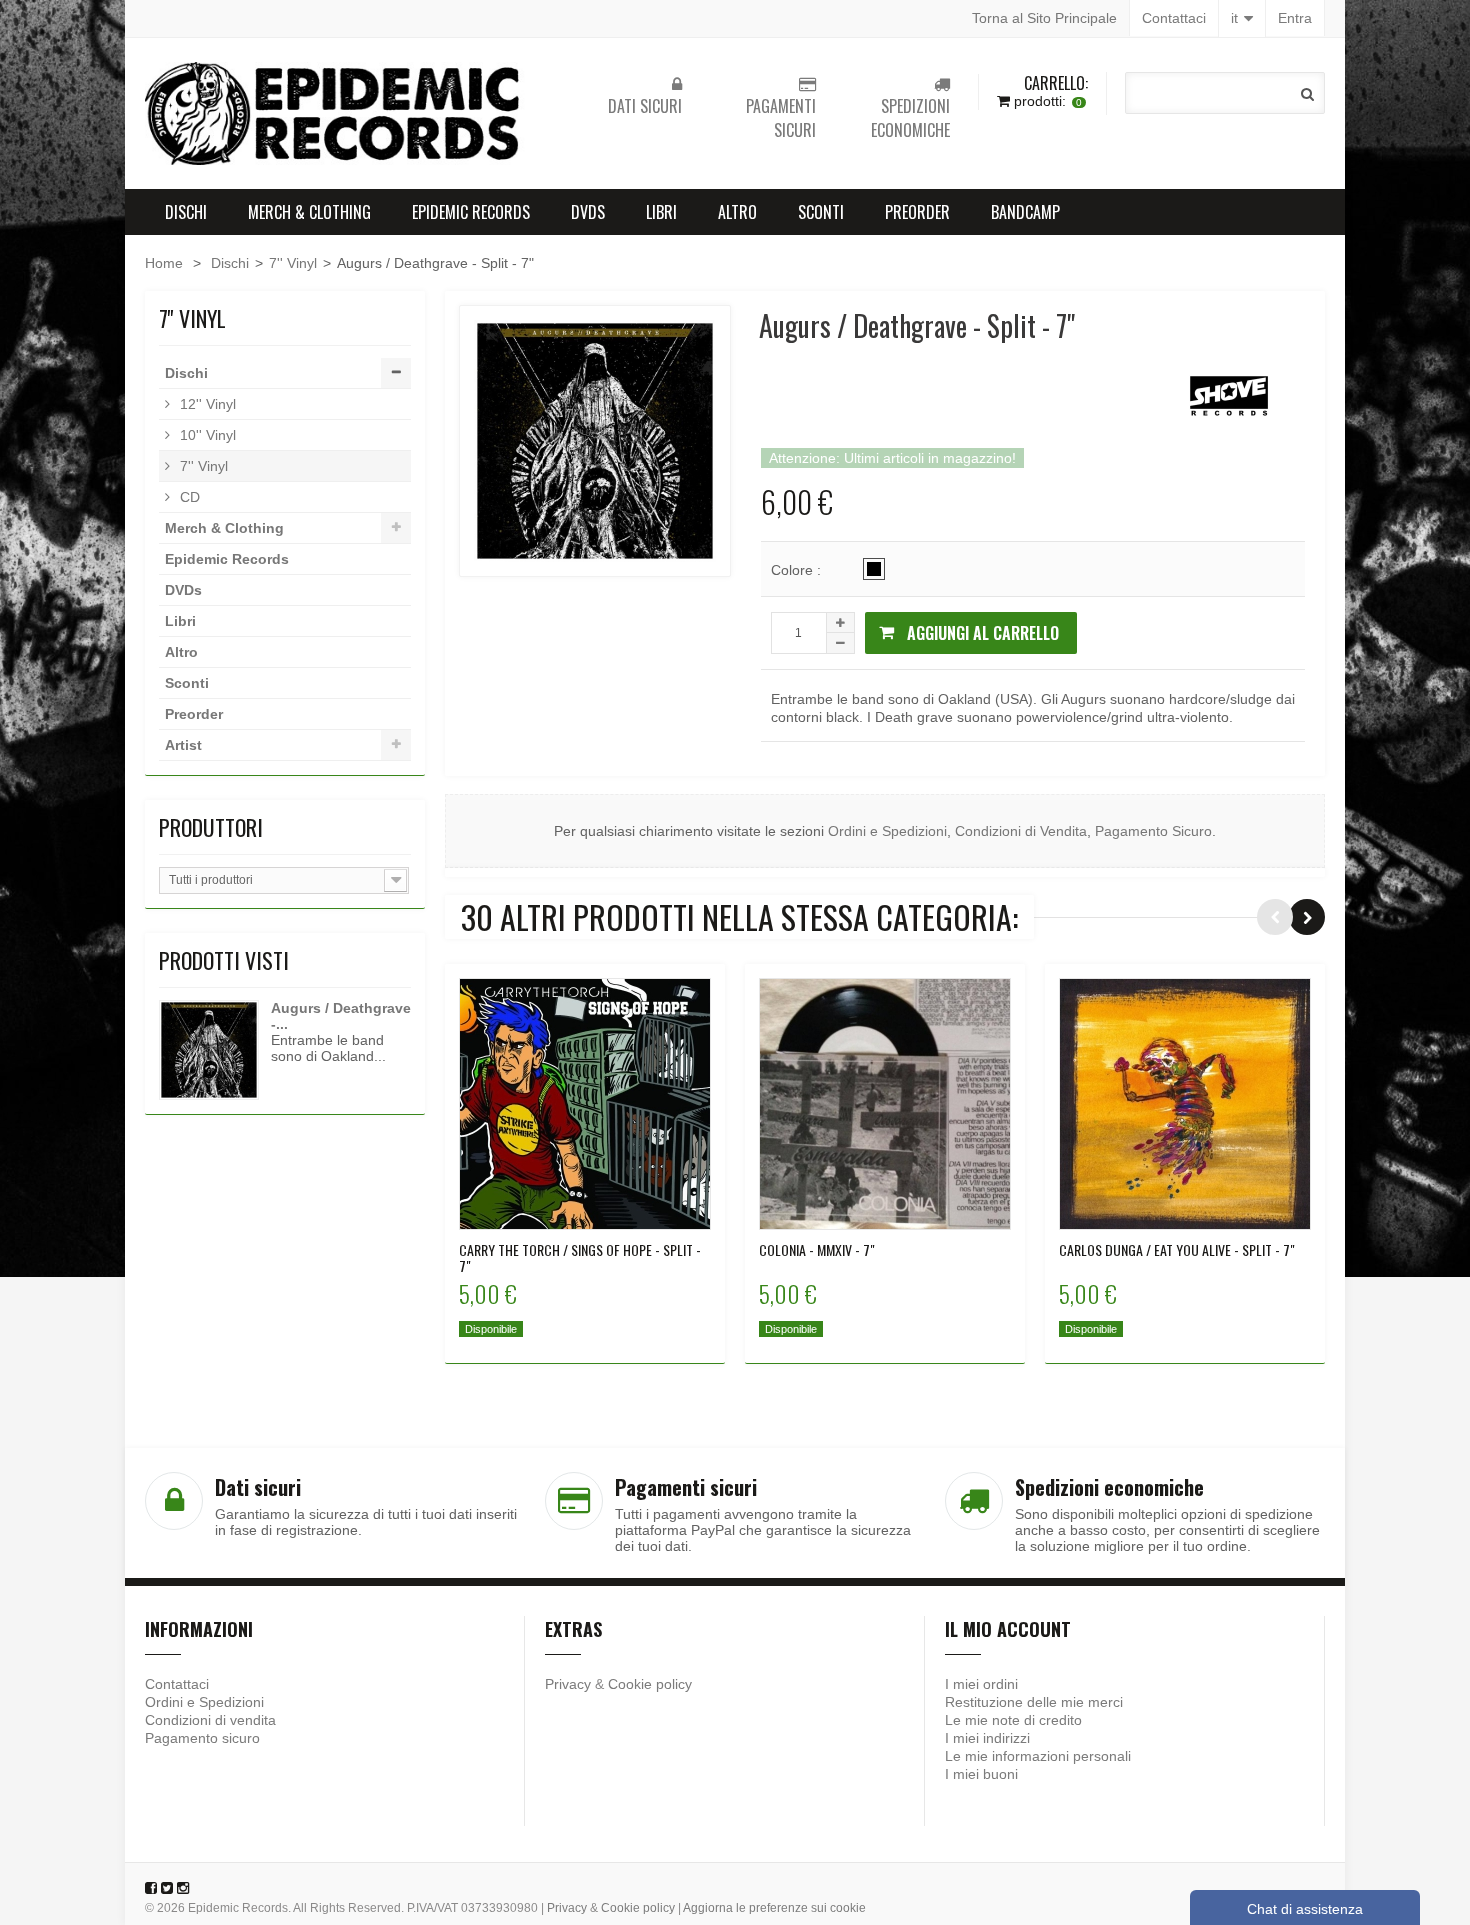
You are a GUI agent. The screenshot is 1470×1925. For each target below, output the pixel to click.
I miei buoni (981, 1774)
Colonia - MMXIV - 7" (817, 1250)
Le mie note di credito (1013, 1720)
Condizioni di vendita (210, 1720)
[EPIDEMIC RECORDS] (335, 113)
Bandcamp (1025, 212)
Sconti (821, 212)
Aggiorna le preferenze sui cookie (774, 1908)
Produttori (211, 827)
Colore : (798, 570)
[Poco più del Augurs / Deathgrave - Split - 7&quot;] (209, 1050)
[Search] (1307, 94)
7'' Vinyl (293, 263)
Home (164, 263)
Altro (737, 212)
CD (188, 497)
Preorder (917, 212)
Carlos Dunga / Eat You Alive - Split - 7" (1177, 1250)
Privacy (568, 1684)
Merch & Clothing (309, 212)
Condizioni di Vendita (1021, 831)
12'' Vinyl (206, 404)
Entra (1295, 18)
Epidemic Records (471, 212)
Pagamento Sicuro (1153, 831)
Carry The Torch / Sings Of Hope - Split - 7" (580, 1258)
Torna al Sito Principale (1044, 18)
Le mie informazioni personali (1038, 1756)
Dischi (186, 212)
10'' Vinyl (206, 435)
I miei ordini (981, 1684)
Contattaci (1174, 18)
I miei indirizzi (987, 1738)
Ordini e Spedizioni (887, 831)
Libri (661, 212)
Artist (183, 745)
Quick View (585, 1102)
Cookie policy (650, 1684)
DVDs (588, 212)
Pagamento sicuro (202, 1738)
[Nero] (874, 569)
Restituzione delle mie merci (1034, 1702)
